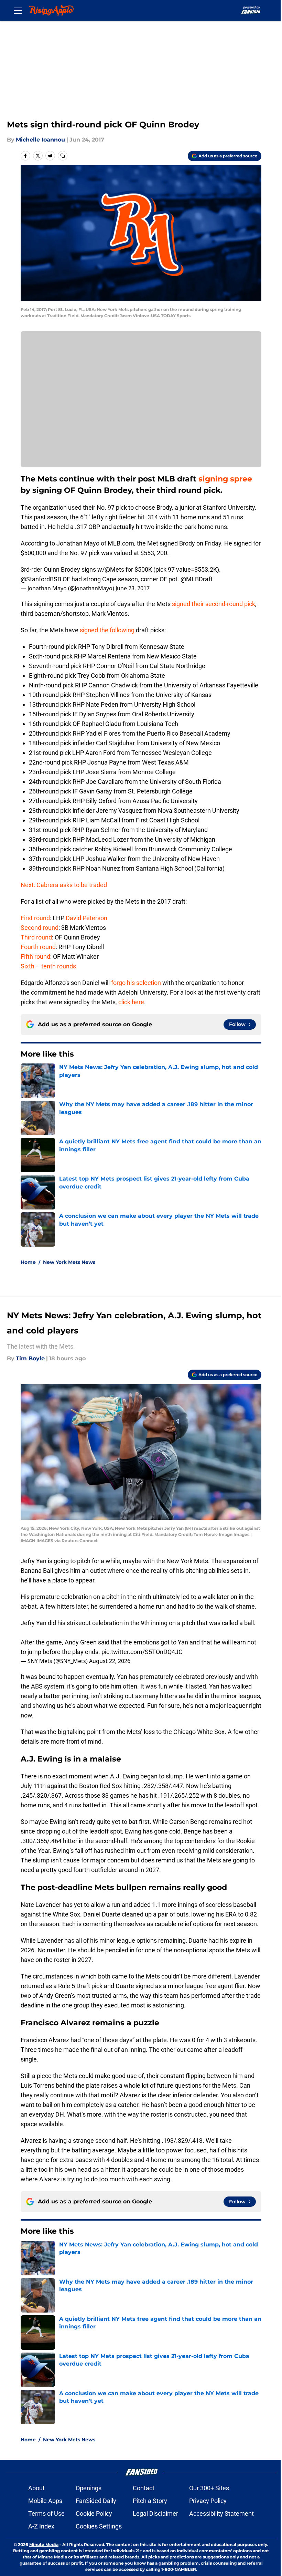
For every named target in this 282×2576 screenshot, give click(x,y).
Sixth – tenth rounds (49, 966)
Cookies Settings (99, 2526)
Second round (40, 928)
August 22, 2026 (110, 1661)
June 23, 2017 (133, 588)
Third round (36, 937)
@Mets (114, 569)
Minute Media (44, 2544)
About (36, 2488)
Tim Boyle (30, 1358)
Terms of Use (46, 2513)
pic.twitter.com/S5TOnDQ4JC (142, 1652)
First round (35, 918)
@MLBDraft (197, 579)
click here (131, 1002)
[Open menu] (18, 10)
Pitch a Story (150, 2501)
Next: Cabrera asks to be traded (64, 885)
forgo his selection (136, 983)
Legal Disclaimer (155, 2513)
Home (28, 1262)
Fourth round (38, 947)
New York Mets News (69, 1262)
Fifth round (35, 957)
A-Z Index (41, 2526)
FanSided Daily (96, 2501)
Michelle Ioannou (40, 140)
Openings (89, 2488)
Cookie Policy (94, 2513)
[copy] (63, 156)
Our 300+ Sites (209, 2488)
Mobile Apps (45, 2501)
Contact (144, 2488)
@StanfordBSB (41, 579)
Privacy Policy (208, 2501)
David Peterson (86, 918)
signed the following (107, 630)
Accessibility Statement (221, 2513)
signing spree (224, 479)
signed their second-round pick (214, 604)
